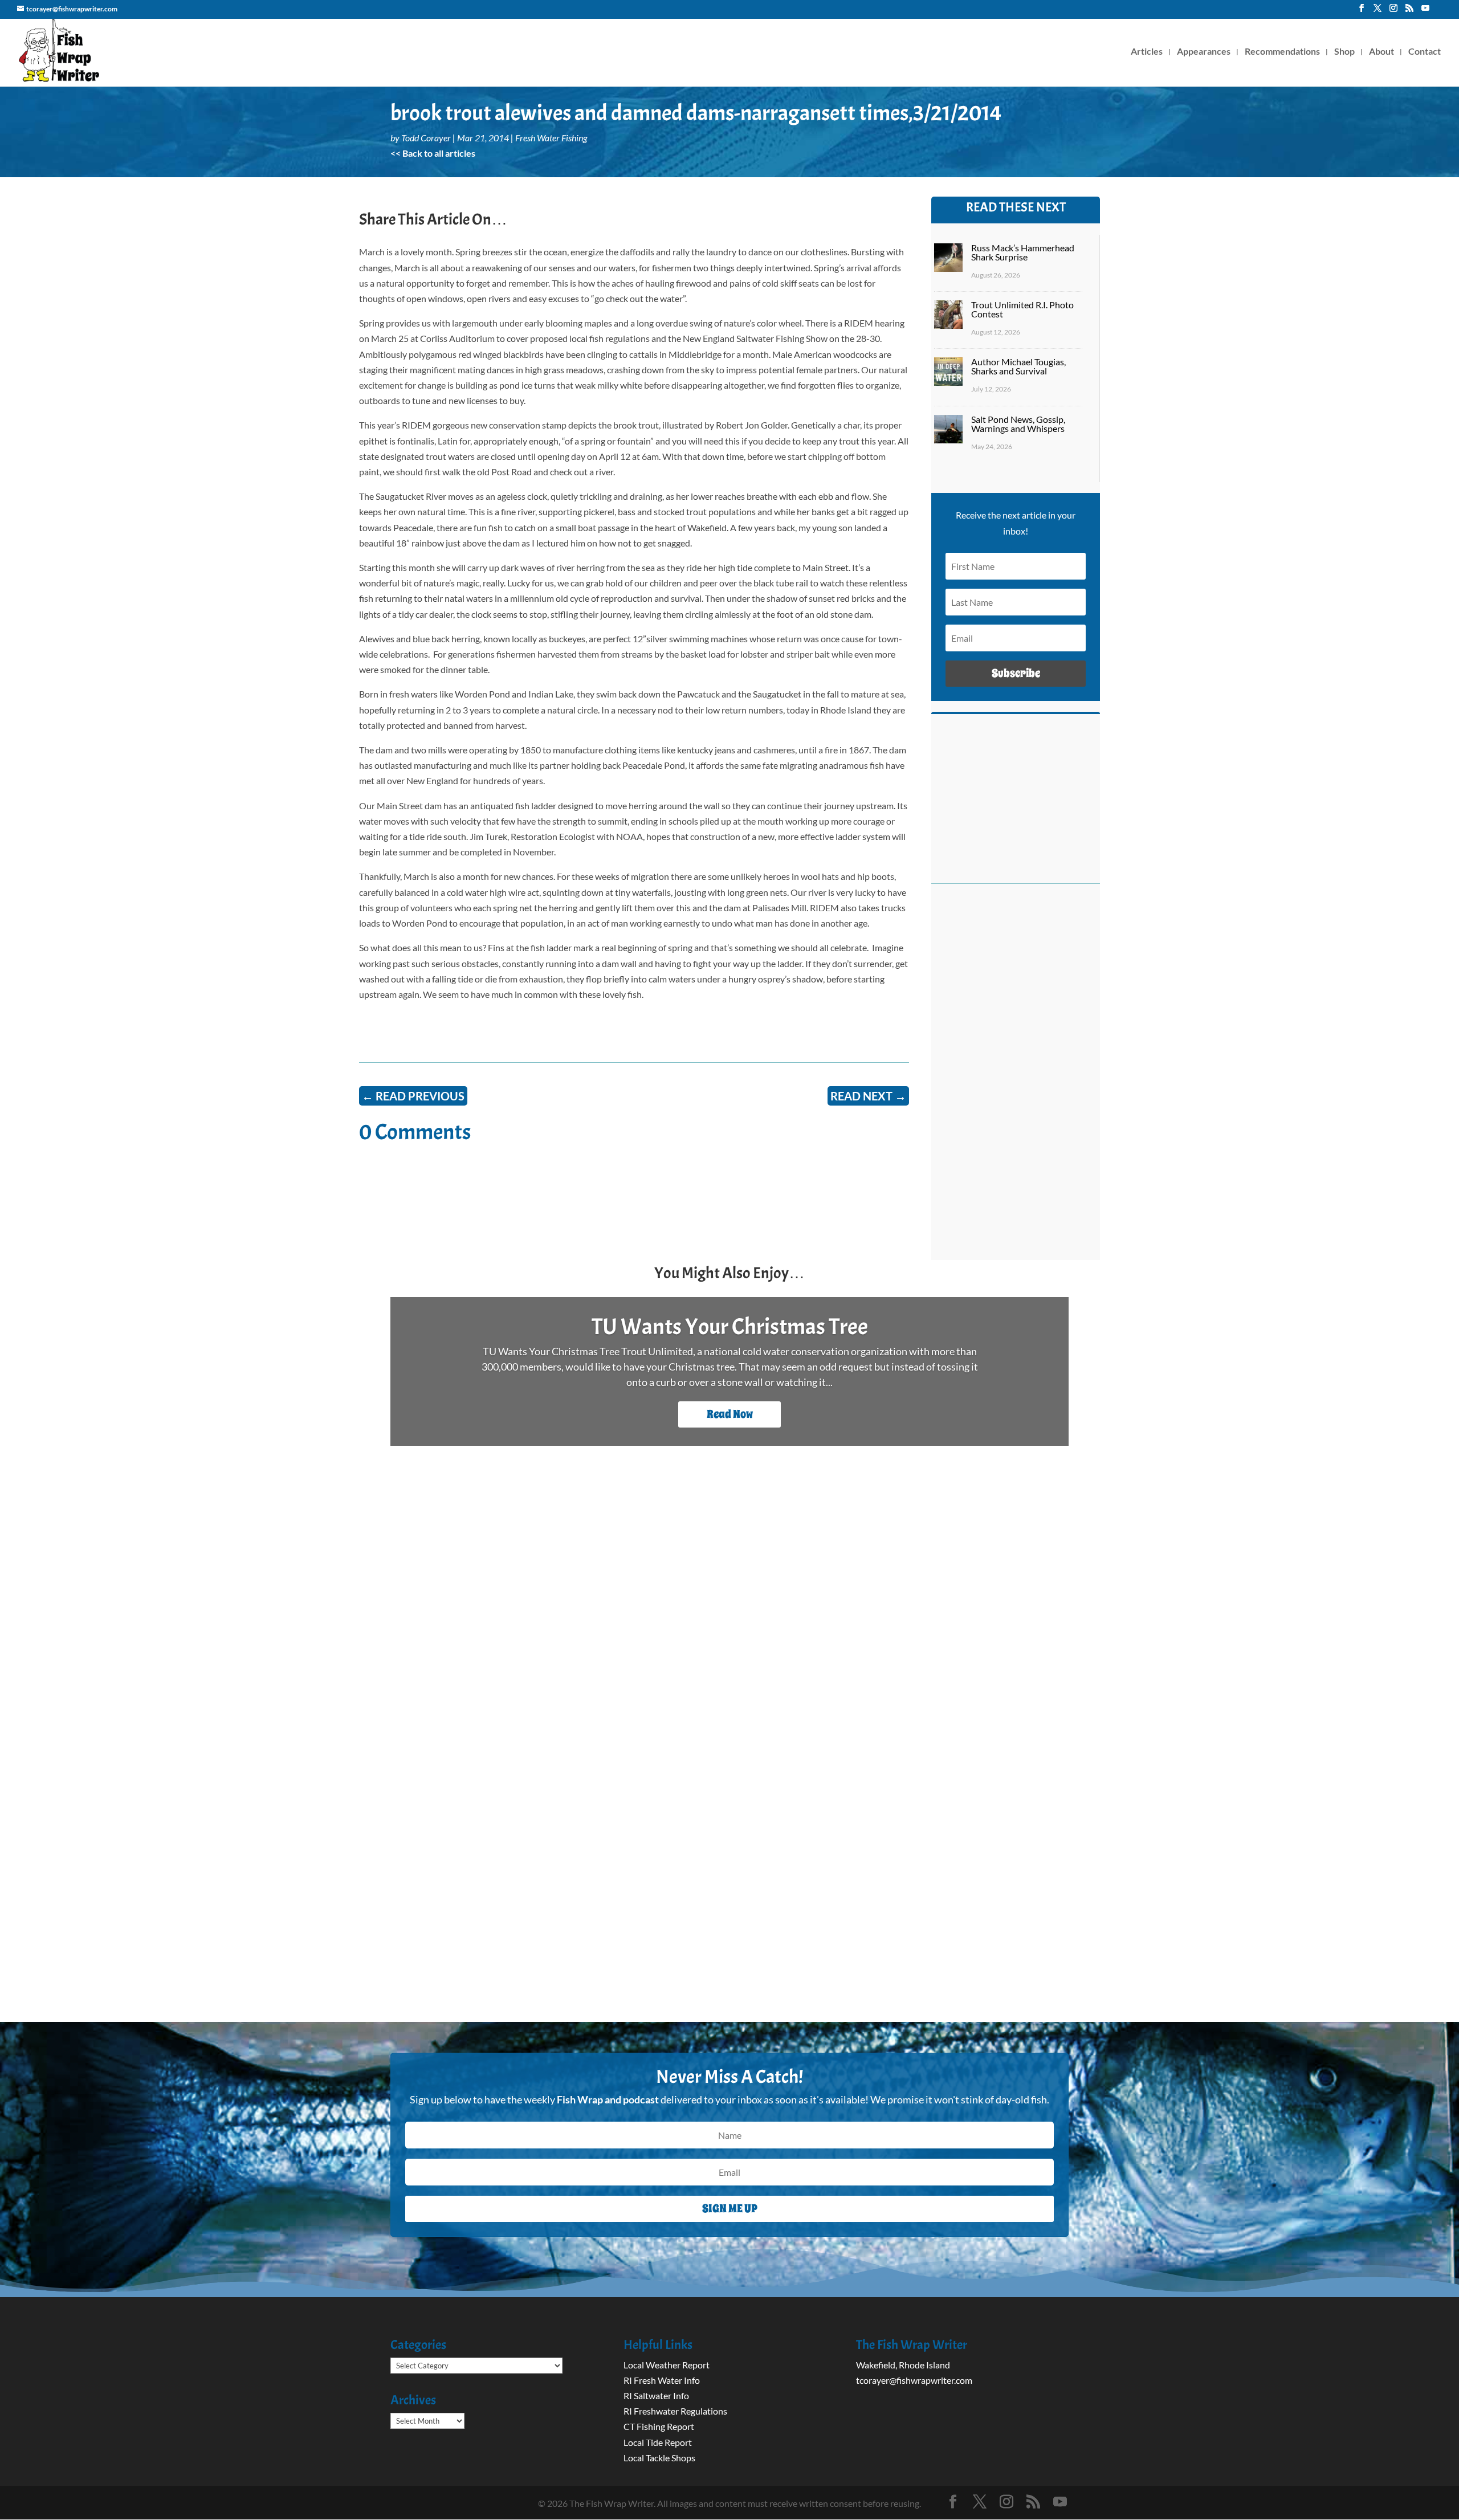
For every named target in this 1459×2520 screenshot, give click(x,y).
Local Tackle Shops (659, 2458)
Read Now (730, 1414)
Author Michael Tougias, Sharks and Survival (1018, 366)
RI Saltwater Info (656, 2395)
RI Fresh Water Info (662, 2380)
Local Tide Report (658, 2442)
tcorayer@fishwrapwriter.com (914, 2380)
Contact (1425, 52)
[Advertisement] (1016, 1078)
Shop (1344, 52)
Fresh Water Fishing (551, 138)
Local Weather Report (667, 2365)
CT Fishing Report (659, 2426)
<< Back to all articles (433, 153)
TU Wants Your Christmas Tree (730, 1327)
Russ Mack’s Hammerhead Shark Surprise (1023, 252)
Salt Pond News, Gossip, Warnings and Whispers (1018, 424)
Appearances (1204, 52)
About (1381, 52)
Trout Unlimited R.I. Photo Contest (1022, 309)
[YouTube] (1425, 11)
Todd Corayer (426, 138)
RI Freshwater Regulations (675, 2411)
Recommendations (1282, 52)
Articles (1147, 52)
